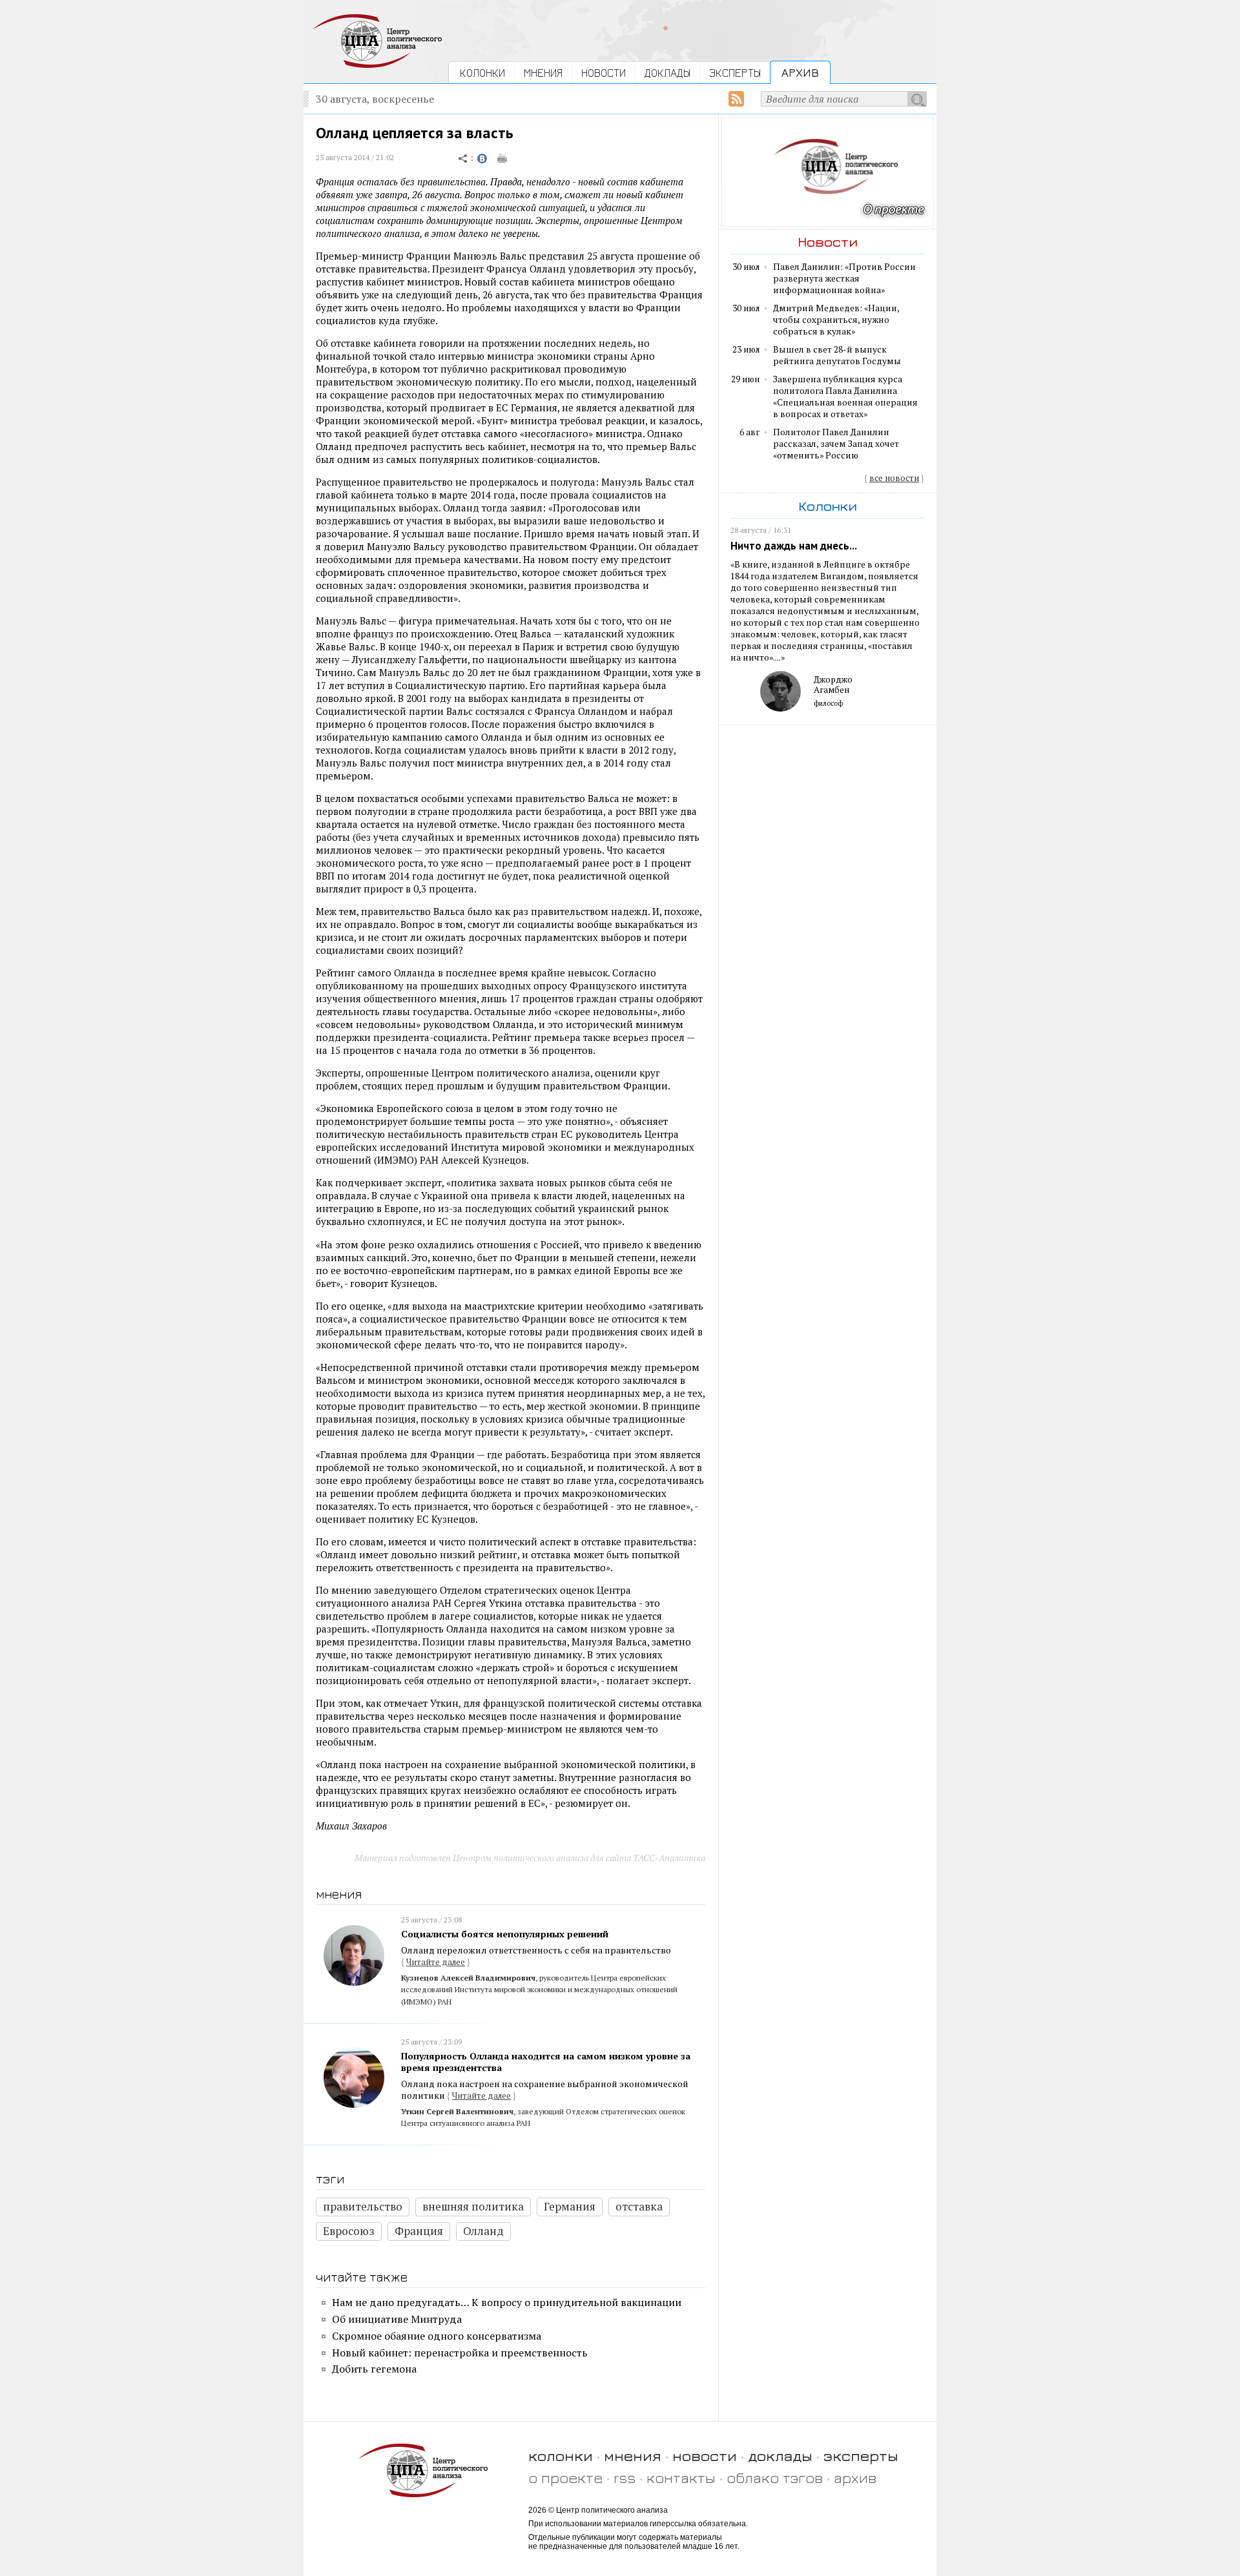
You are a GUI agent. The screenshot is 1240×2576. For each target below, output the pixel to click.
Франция (419, 2231)
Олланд (483, 2231)
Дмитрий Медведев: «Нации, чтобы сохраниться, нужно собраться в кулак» (836, 320)
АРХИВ (800, 73)
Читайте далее (436, 1962)
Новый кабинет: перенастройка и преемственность (460, 2353)
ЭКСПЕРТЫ (735, 73)
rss (625, 2478)
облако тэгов (775, 2478)
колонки (561, 2456)
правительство (363, 2206)
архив (855, 2478)
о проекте (565, 2478)
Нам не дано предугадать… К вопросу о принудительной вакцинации (507, 2302)
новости (705, 2456)
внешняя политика (473, 2206)
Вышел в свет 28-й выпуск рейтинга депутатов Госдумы (837, 355)
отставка (639, 2206)
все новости (894, 478)
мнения (633, 2456)
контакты (681, 2478)
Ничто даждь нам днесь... (794, 546)
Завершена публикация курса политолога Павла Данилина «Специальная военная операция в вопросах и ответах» (845, 397)
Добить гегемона (374, 2369)
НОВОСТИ (604, 73)
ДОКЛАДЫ (667, 73)
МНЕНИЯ (543, 73)
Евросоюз (349, 2231)
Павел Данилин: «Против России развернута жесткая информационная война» (844, 278)
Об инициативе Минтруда (397, 2319)
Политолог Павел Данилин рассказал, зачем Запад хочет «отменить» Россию (836, 444)
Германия (570, 2206)
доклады (780, 2456)
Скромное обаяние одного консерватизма (437, 2336)
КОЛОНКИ (482, 73)
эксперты (861, 2456)
